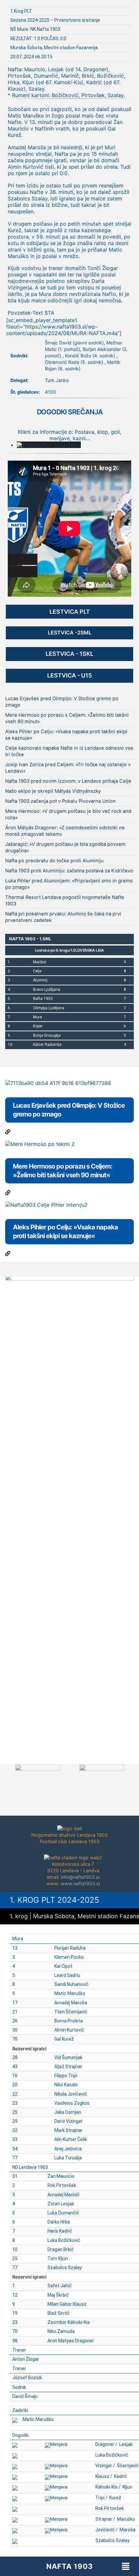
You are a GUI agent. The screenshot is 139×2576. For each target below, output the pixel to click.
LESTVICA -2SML (70, 633)
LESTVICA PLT (70, 612)
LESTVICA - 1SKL (69, 654)
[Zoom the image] (69, 1277)
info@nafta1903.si (80, 1877)
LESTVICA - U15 (69, 675)
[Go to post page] (8, 1132)
